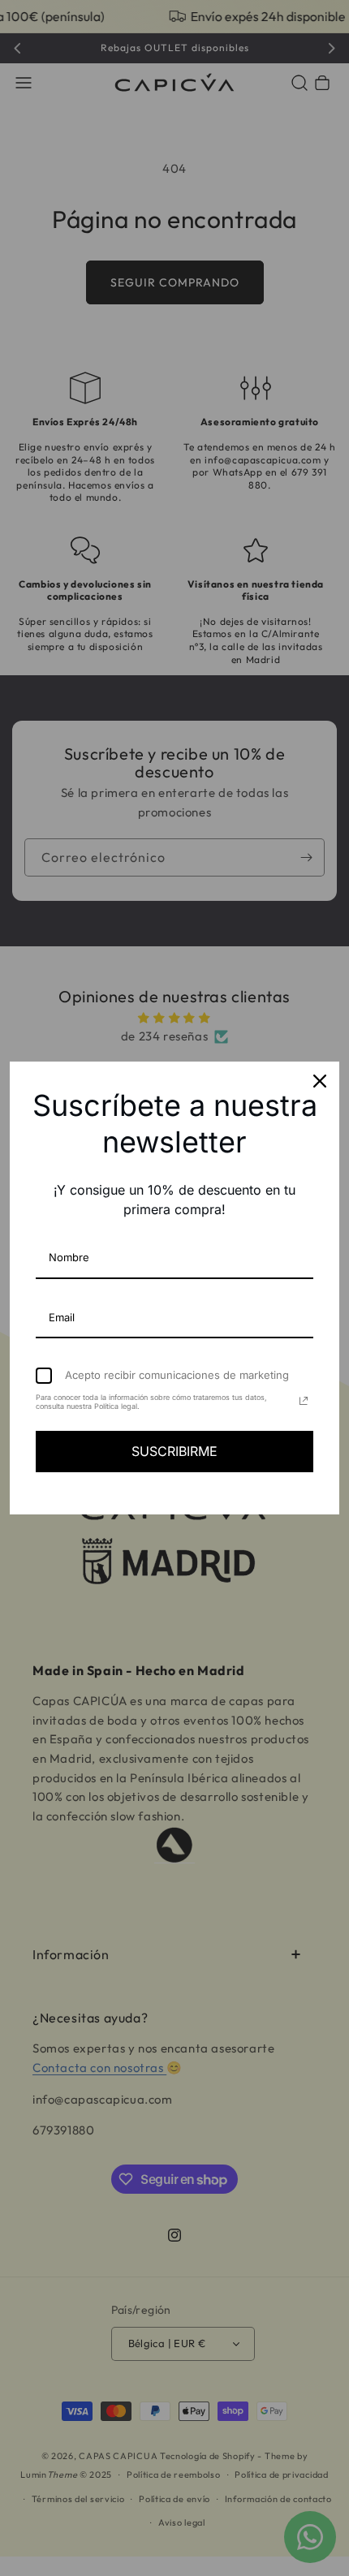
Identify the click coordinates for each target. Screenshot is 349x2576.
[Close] (320, 1081)
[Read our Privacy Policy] (304, 1401)
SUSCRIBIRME (174, 1451)
